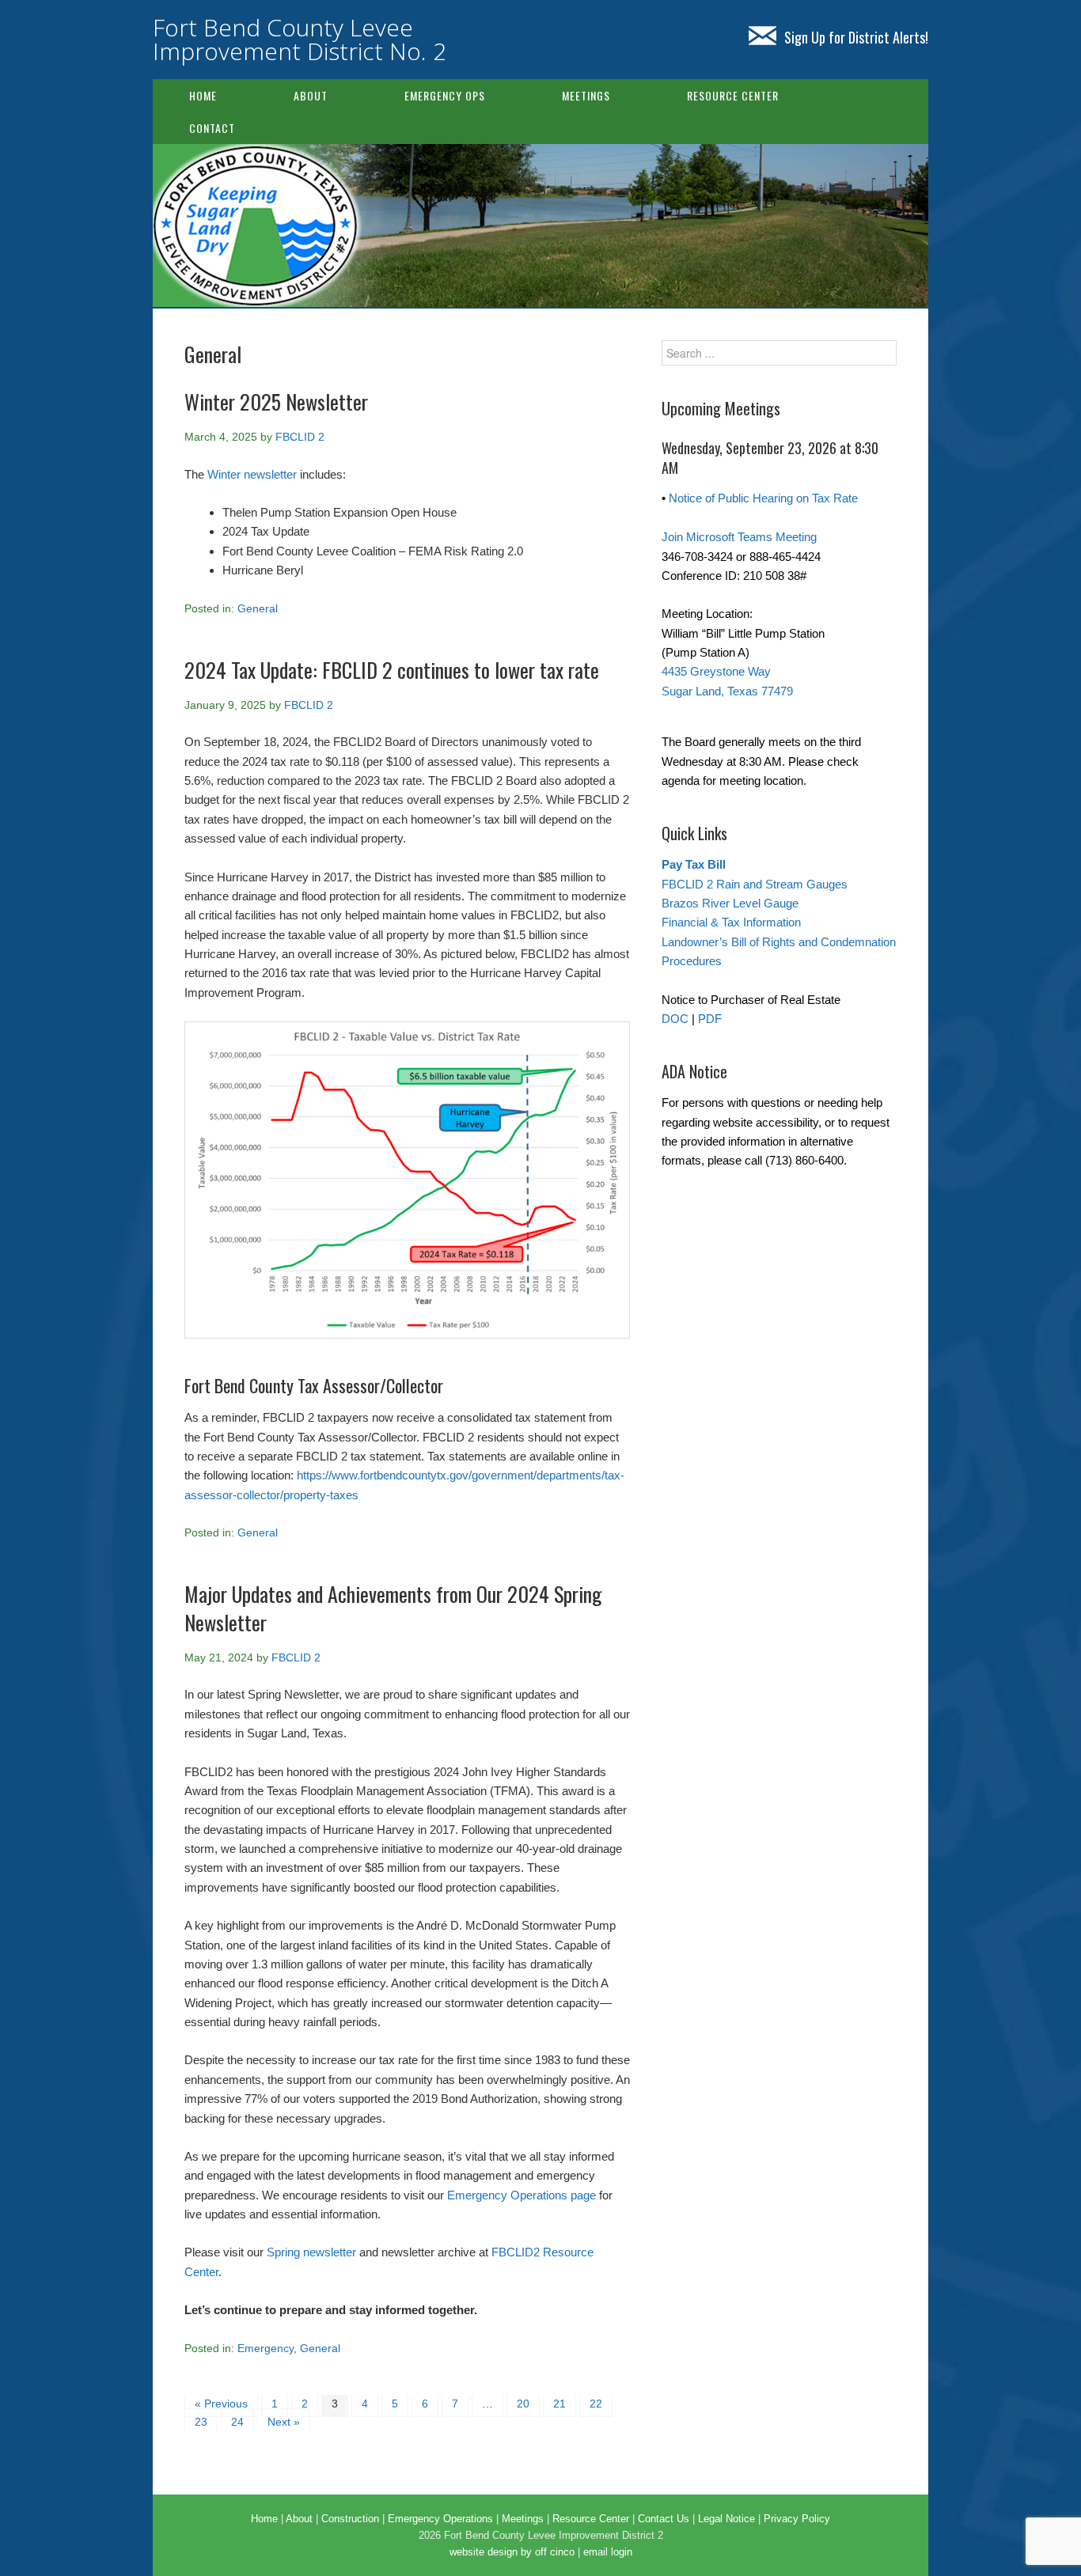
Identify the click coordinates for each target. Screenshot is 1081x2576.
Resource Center (733, 95)
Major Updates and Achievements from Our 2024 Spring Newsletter (393, 1608)
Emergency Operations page (522, 2195)
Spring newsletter (311, 2252)
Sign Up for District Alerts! (856, 37)
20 (523, 2404)
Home (203, 95)
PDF (710, 1019)
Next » (284, 2422)
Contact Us (664, 2519)
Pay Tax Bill (694, 864)
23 (201, 2422)
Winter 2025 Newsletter (276, 402)
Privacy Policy (797, 2519)
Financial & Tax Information (731, 922)
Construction (350, 2519)
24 (237, 2422)
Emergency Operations (440, 2519)
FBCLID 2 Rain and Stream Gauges (755, 884)
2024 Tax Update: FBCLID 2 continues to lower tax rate (392, 670)
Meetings (586, 95)
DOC (675, 1019)
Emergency (266, 2348)
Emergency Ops (445, 95)
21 (559, 2404)
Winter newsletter (252, 474)
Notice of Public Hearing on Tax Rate (763, 498)
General (258, 608)
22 (596, 2404)
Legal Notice (726, 2519)
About (311, 95)
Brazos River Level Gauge (730, 903)
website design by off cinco (512, 2552)
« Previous (221, 2404)
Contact (212, 128)
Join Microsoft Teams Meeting (739, 537)
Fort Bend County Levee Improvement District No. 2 (300, 39)
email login (608, 2552)
